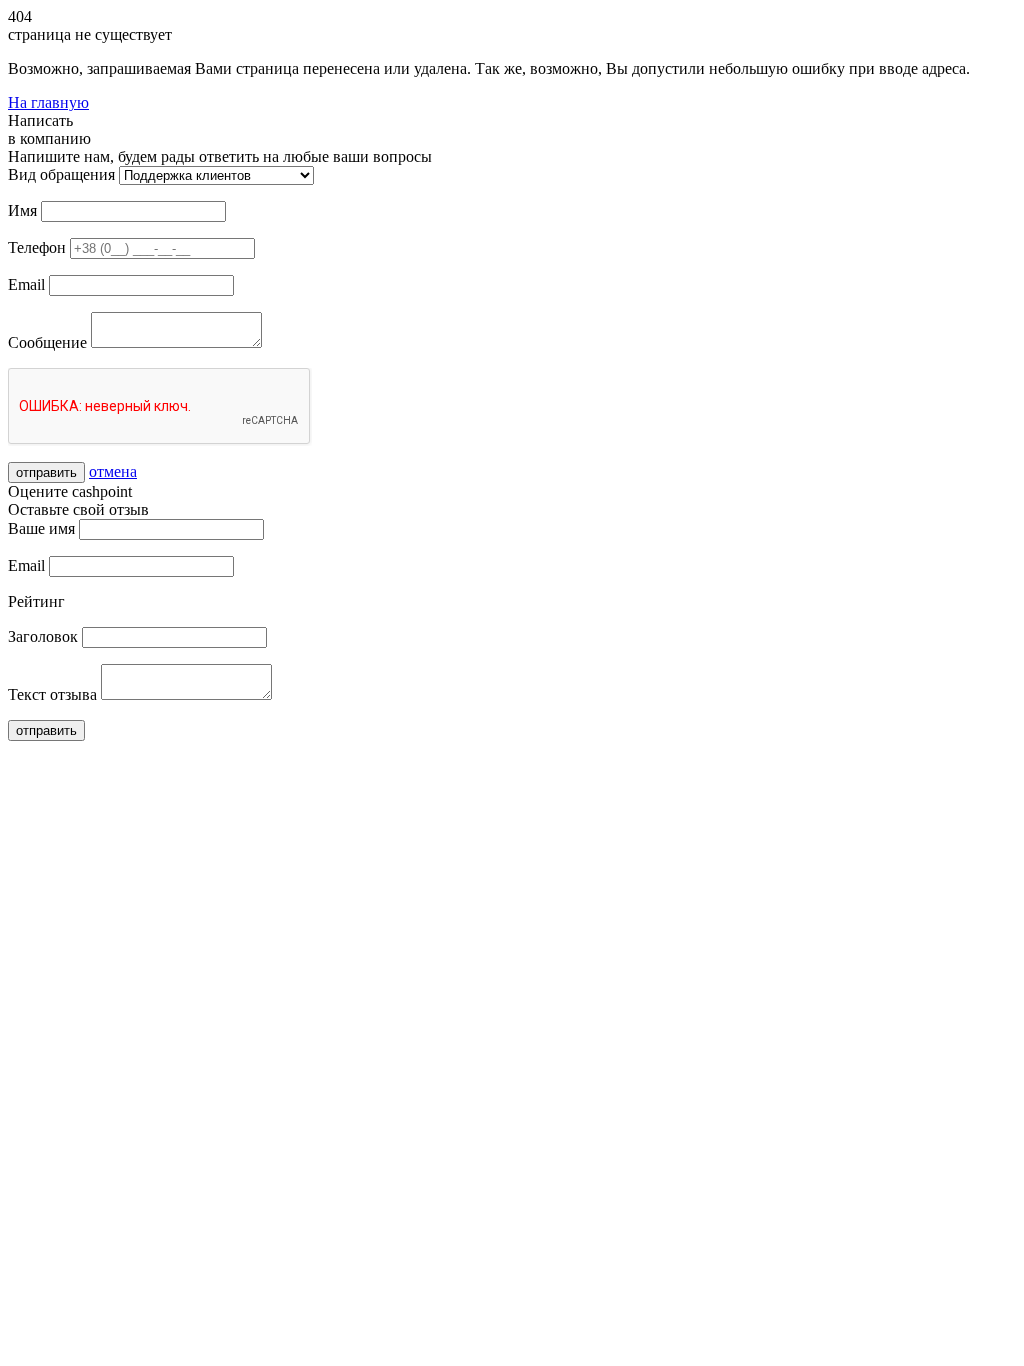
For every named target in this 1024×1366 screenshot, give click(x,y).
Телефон (37, 247)
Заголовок (43, 636)
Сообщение (47, 342)
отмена (113, 471)
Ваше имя (41, 528)
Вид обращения (61, 174)
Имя (22, 210)
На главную (48, 102)
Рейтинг (36, 601)
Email (26, 284)
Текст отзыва (52, 694)
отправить (46, 472)
